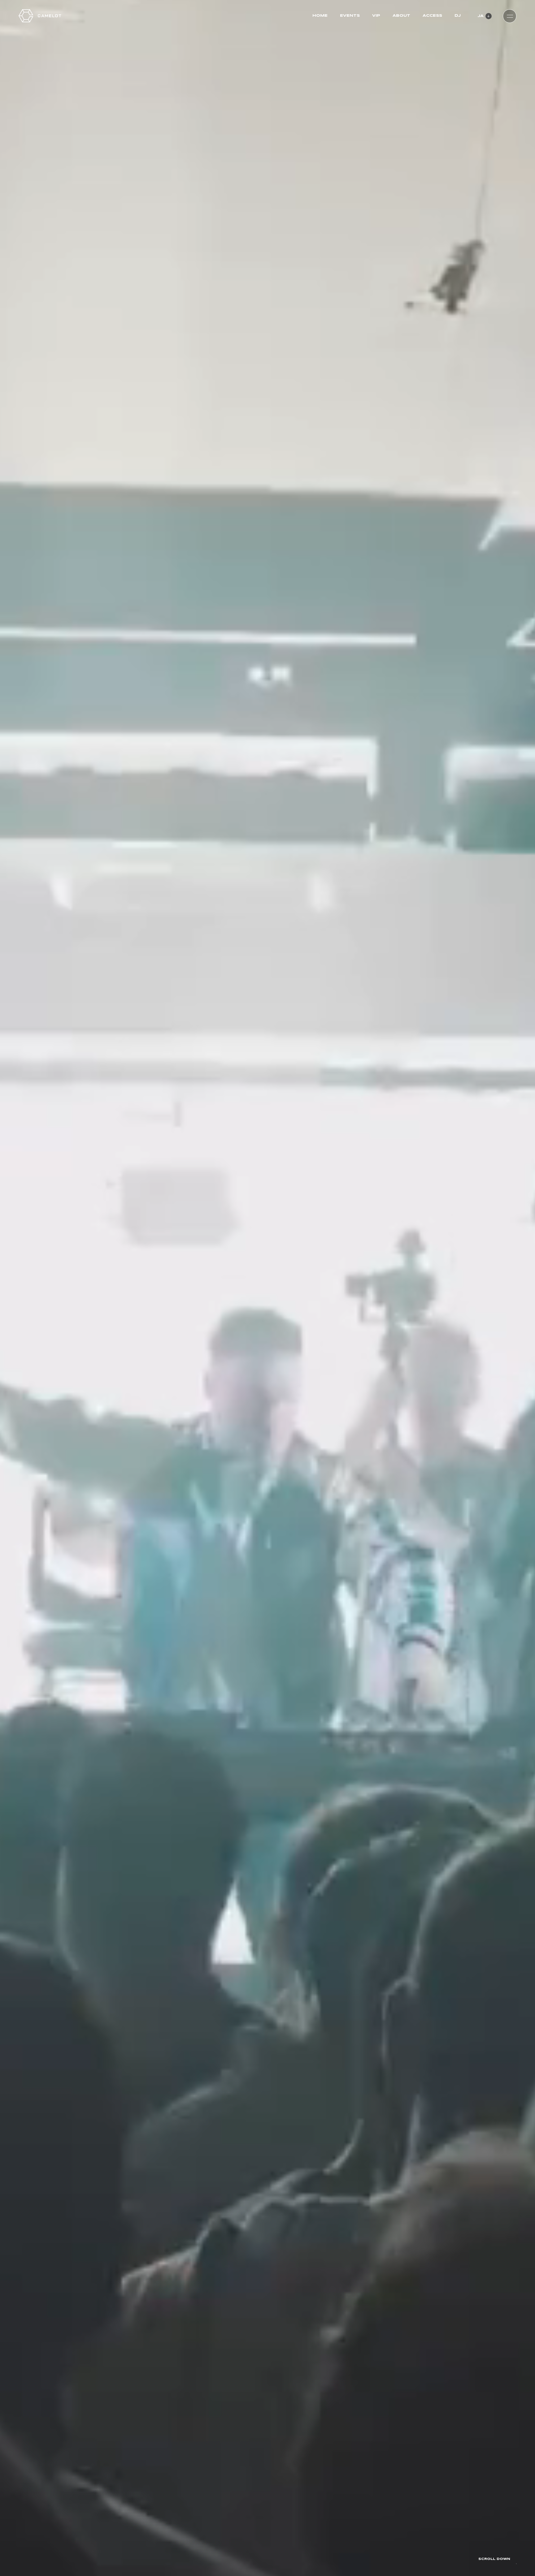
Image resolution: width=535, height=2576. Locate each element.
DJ (458, 16)
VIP (376, 16)
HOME (320, 16)
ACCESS (432, 16)
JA (481, 16)
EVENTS (350, 16)
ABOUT (401, 16)
